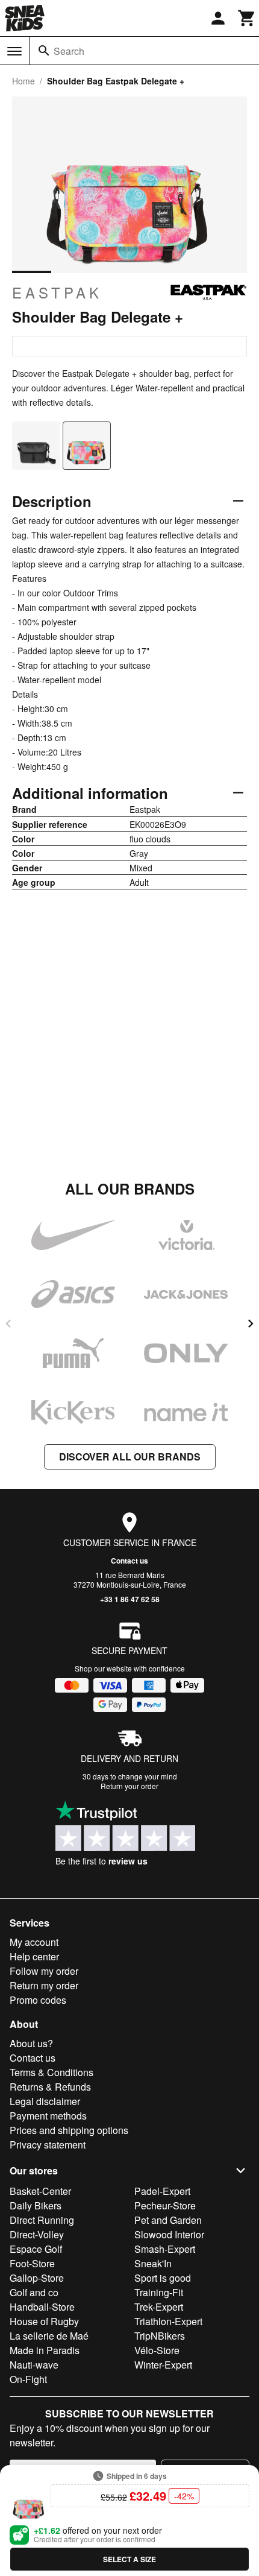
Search (69, 51)
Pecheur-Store (165, 2205)
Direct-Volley (37, 2234)
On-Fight (28, 2379)
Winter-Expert (163, 2365)
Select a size (129, 2559)
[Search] (44, 51)
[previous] (8, 1324)
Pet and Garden (168, 2220)
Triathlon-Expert (168, 2321)
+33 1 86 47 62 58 (130, 1599)
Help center (34, 1956)
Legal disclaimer (45, 2101)
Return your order (129, 1786)
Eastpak (57, 292)
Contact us (129, 1561)
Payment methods (48, 2116)
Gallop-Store (37, 2278)
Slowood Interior (169, 2234)
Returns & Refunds (50, 2087)
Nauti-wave (34, 2365)
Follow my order (44, 1971)
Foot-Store (32, 2263)
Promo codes (38, 2000)
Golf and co (34, 2292)
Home (23, 81)
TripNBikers (160, 2336)
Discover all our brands (130, 1457)
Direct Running (42, 2220)
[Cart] (247, 18)
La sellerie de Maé (49, 2336)
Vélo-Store (157, 2350)
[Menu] (14, 51)
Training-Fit (159, 2292)
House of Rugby (44, 2321)
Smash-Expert (165, 2249)
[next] (251, 1324)
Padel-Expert (162, 2191)
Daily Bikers (36, 2205)
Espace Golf (36, 2249)
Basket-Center (40, 2191)
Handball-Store (42, 2307)
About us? (31, 2043)
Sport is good (163, 2278)
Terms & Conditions (51, 2072)
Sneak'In (153, 2263)
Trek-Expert (159, 2307)
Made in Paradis (45, 2350)
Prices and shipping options (69, 2130)
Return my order (44, 1985)
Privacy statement (48, 2145)
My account (34, 1942)
